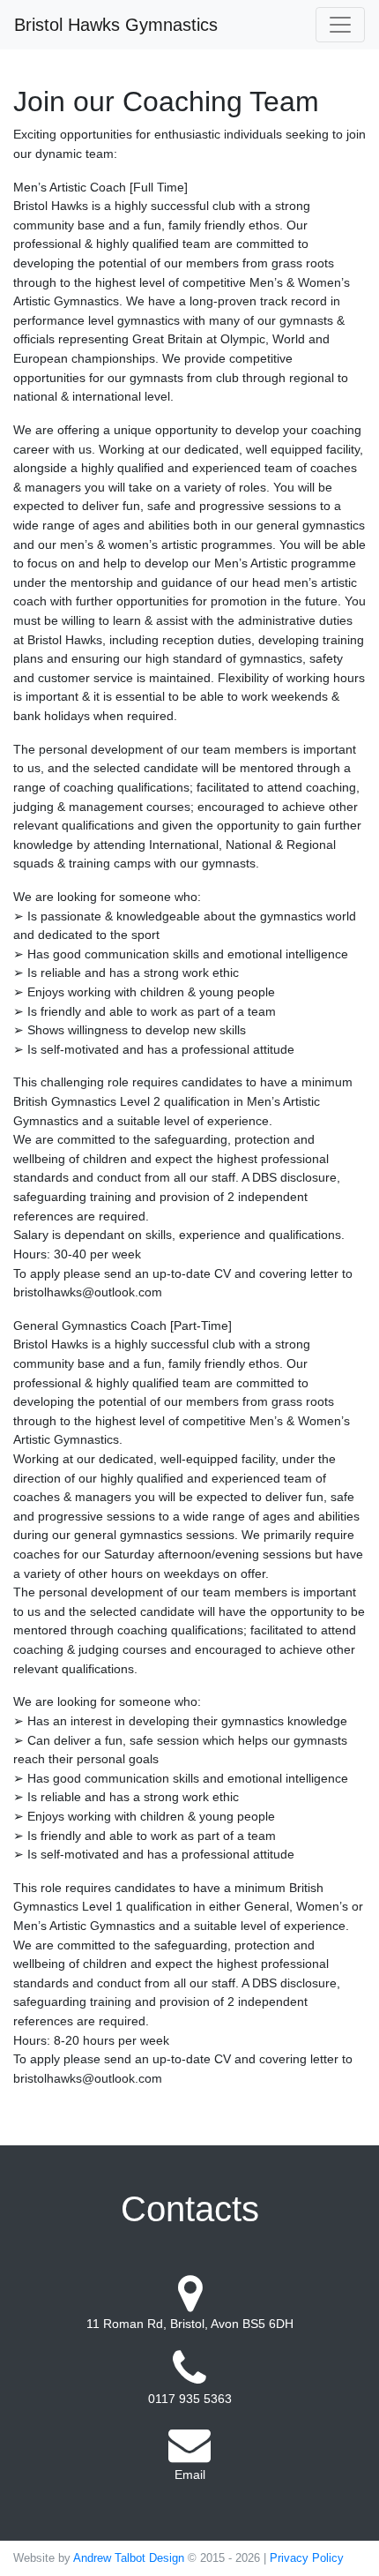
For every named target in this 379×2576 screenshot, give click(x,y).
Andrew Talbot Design (129, 2558)
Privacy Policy (307, 2558)
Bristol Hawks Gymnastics (116, 25)
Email (190, 2475)
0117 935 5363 (190, 2399)
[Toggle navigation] (340, 25)
